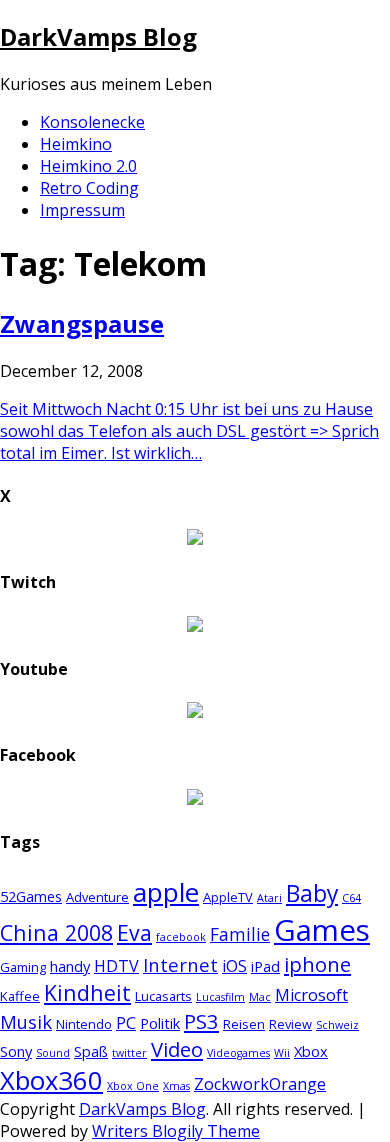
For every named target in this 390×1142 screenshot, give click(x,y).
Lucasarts (163, 996)
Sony (16, 1051)
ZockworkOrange (260, 1084)
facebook (181, 937)
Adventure (97, 897)
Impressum (82, 210)
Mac (260, 997)
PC (126, 1023)
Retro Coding (89, 188)
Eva (134, 932)
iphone (317, 964)
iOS (234, 966)
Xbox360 (51, 1080)
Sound (53, 1053)
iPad (265, 966)
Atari (269, 898)
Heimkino (76, 144)
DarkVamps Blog (98, 36)
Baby (312, 893)
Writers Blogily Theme (176, 1131)
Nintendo (84, 1024)
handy (70, 966)
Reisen (244, 1024)
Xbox (311, 1051)
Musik (26, 1021)
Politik (160, 1023)
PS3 (201, 1021)
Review (290, 1024)
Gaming (23, 967)
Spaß (91, 1051)
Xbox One (133, 1086)
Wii (282, 1053)
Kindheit (87, 992)
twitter (129, 1053)
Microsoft (311, 995)
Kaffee (20, 996)
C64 (351, 898)
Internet (180, 964)
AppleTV (228, 897)
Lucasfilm (220, 997)
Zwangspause (82, 323)
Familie (240, 934)
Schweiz (337, 1025)
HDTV (116, 966)
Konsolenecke (92, 122)
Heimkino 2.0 (88, 166)
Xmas (176, 1086)
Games (322, 930)
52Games (31, 896)
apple (166, 892)
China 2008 (56, 932)
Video (177, 1049)
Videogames (238, 1053)
